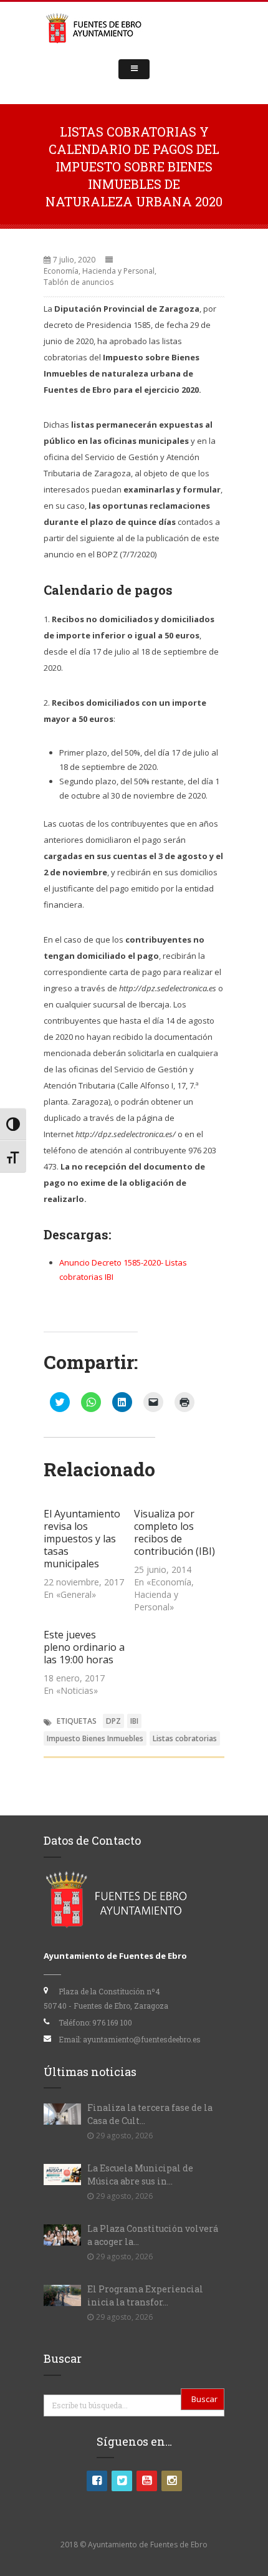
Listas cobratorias (185, 1738)
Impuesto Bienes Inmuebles (95, 1738)
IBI (134, 1721)
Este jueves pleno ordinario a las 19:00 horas (84, 1647)
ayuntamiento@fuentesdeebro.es (142, 2039)
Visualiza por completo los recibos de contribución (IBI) (175, 1532)
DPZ (113, 1721)
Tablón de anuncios (79, 282)
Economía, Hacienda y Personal (99, 271)
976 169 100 (112, 2022)
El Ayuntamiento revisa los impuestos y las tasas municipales (82, 1539)
